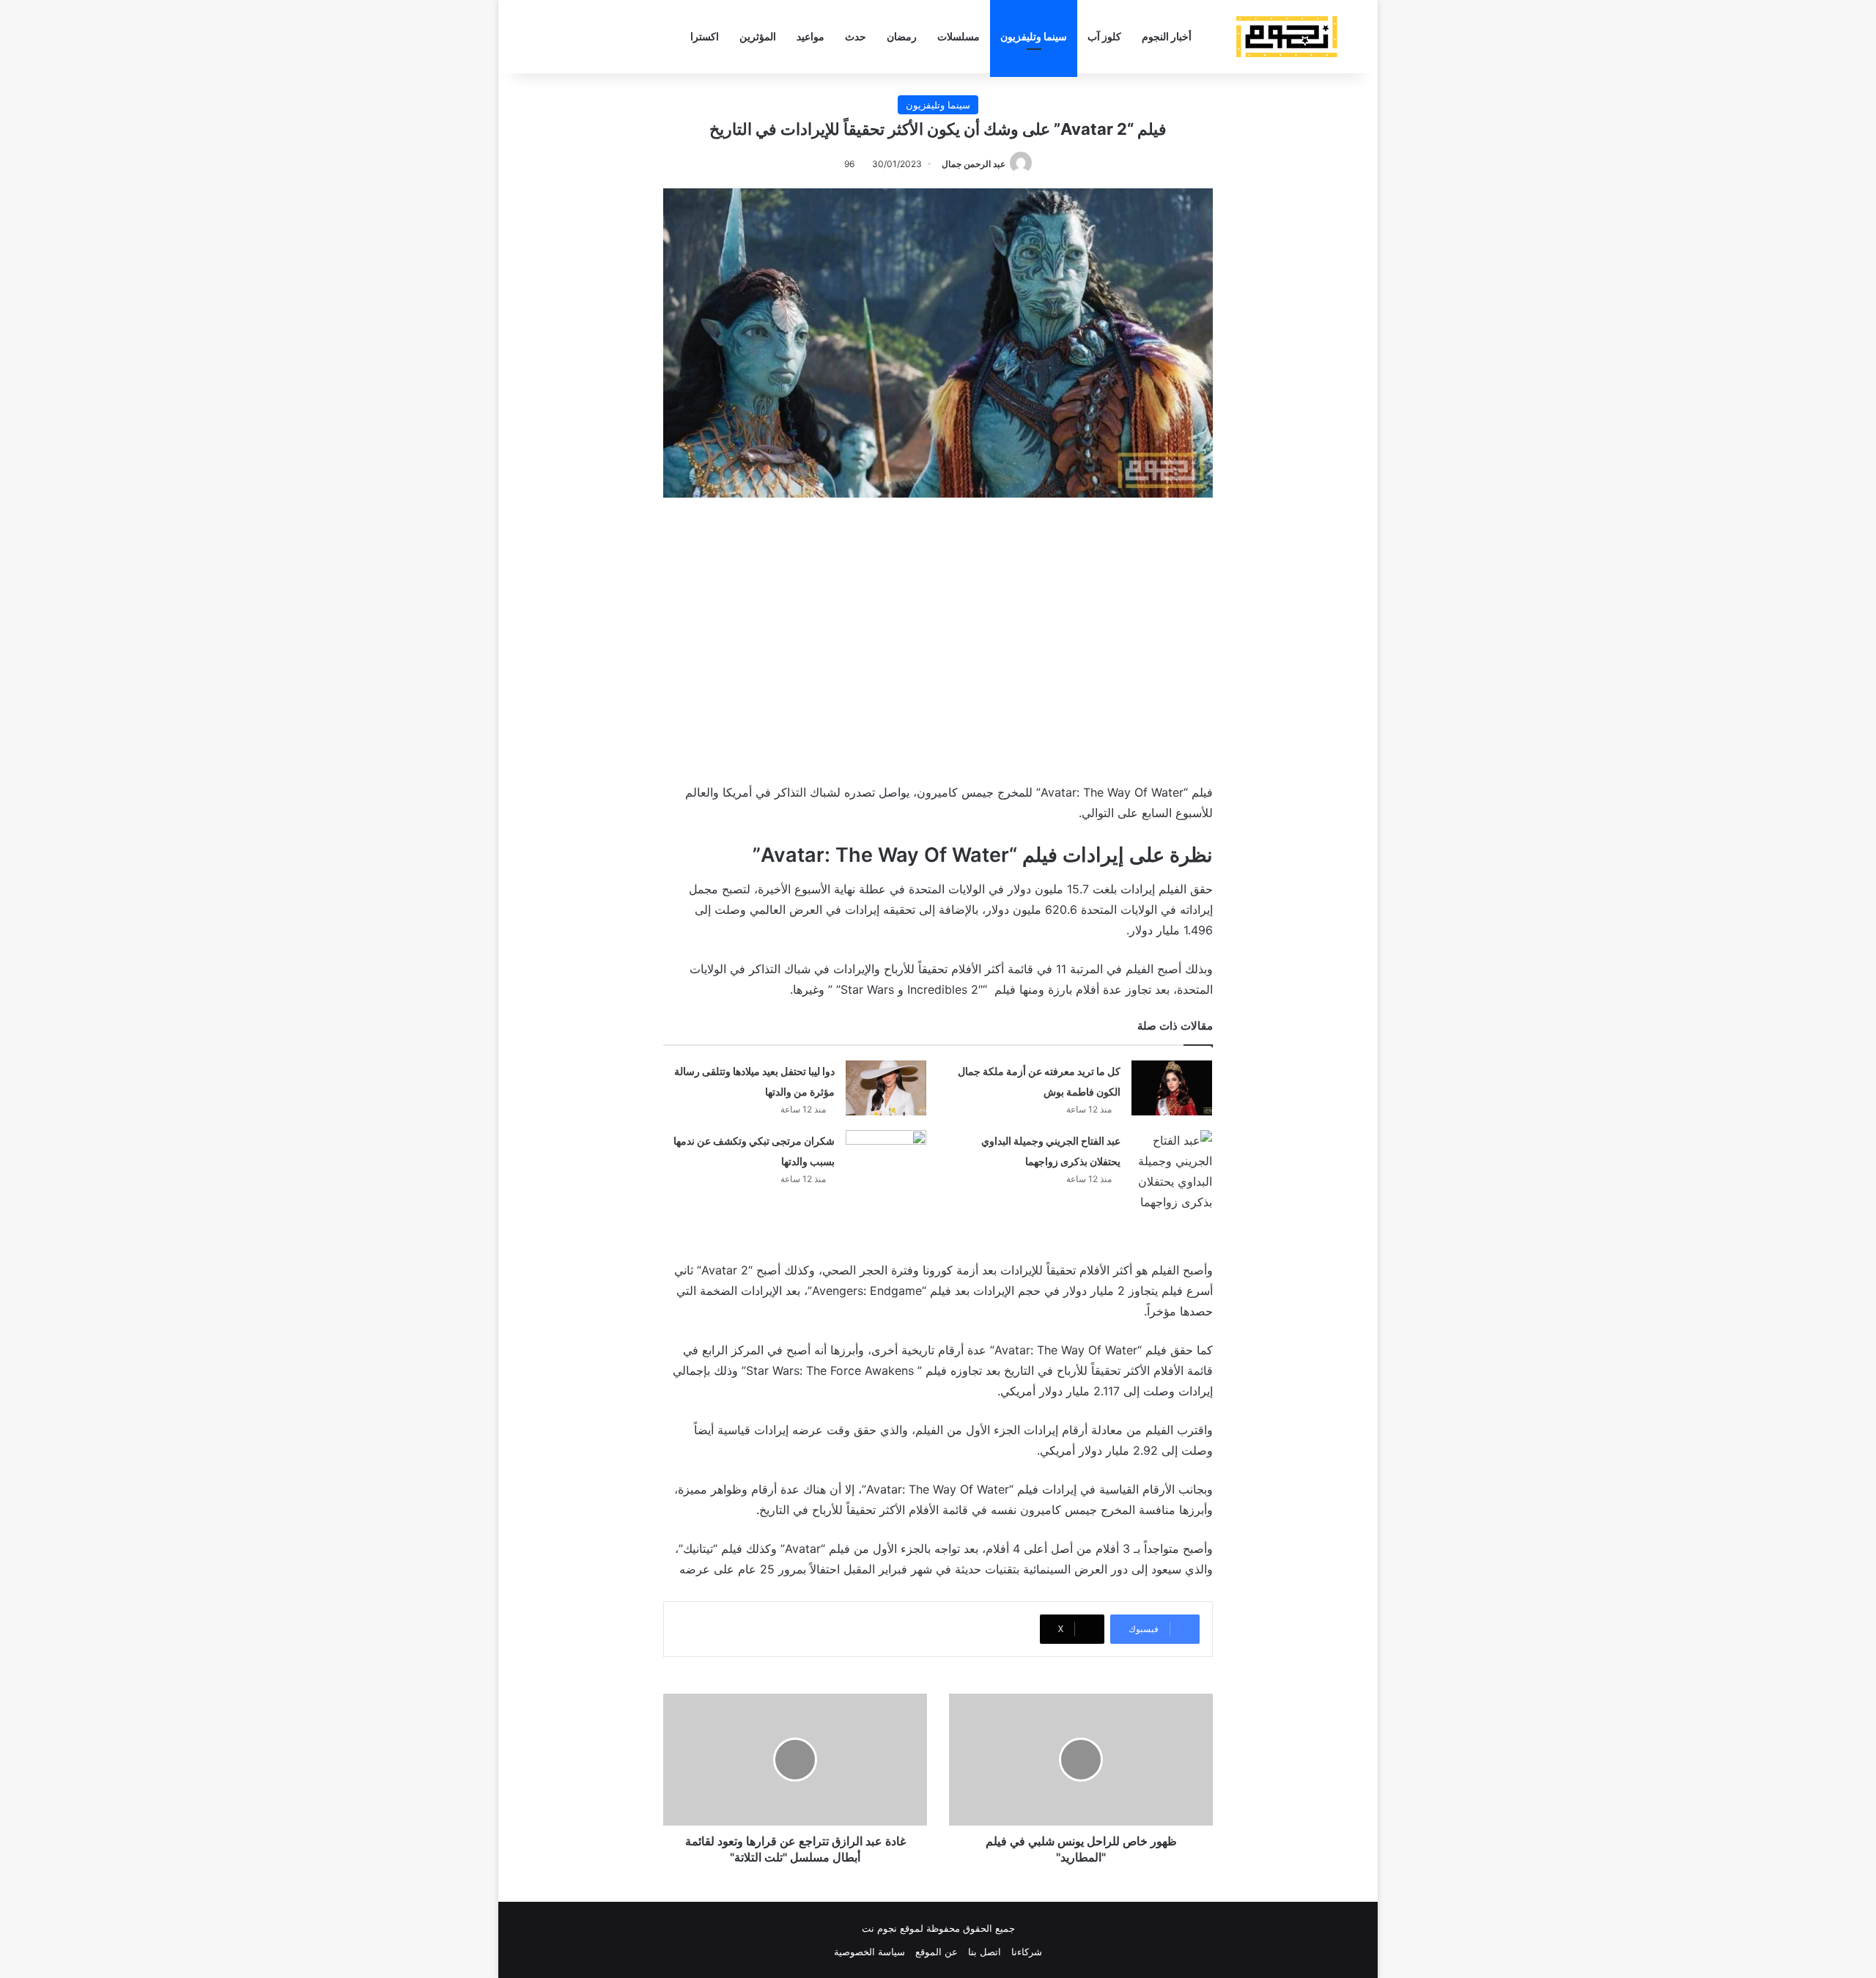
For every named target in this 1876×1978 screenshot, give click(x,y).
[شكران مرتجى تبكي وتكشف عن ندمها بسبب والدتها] (886, 1158)
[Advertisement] (938, 637)
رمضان (902, 36)
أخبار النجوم (1167, 36)
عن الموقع (937, 1952)
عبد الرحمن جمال (974, 164)
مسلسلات (959, 36)
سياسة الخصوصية (869, 1952)
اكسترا (705, 36)
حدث (856, 36)
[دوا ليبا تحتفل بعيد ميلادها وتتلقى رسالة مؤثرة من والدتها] (886, 1088)
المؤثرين (758, 36)
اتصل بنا (985, 1952)
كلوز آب (1104, 36)
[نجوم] (1286, 37)
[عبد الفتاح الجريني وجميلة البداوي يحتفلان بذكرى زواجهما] (1172, 1171)
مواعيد (810, 36)
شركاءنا (1027, 1952)
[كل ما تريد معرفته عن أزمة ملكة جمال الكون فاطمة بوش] (1172, 1088)
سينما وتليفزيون (1034, 36)
